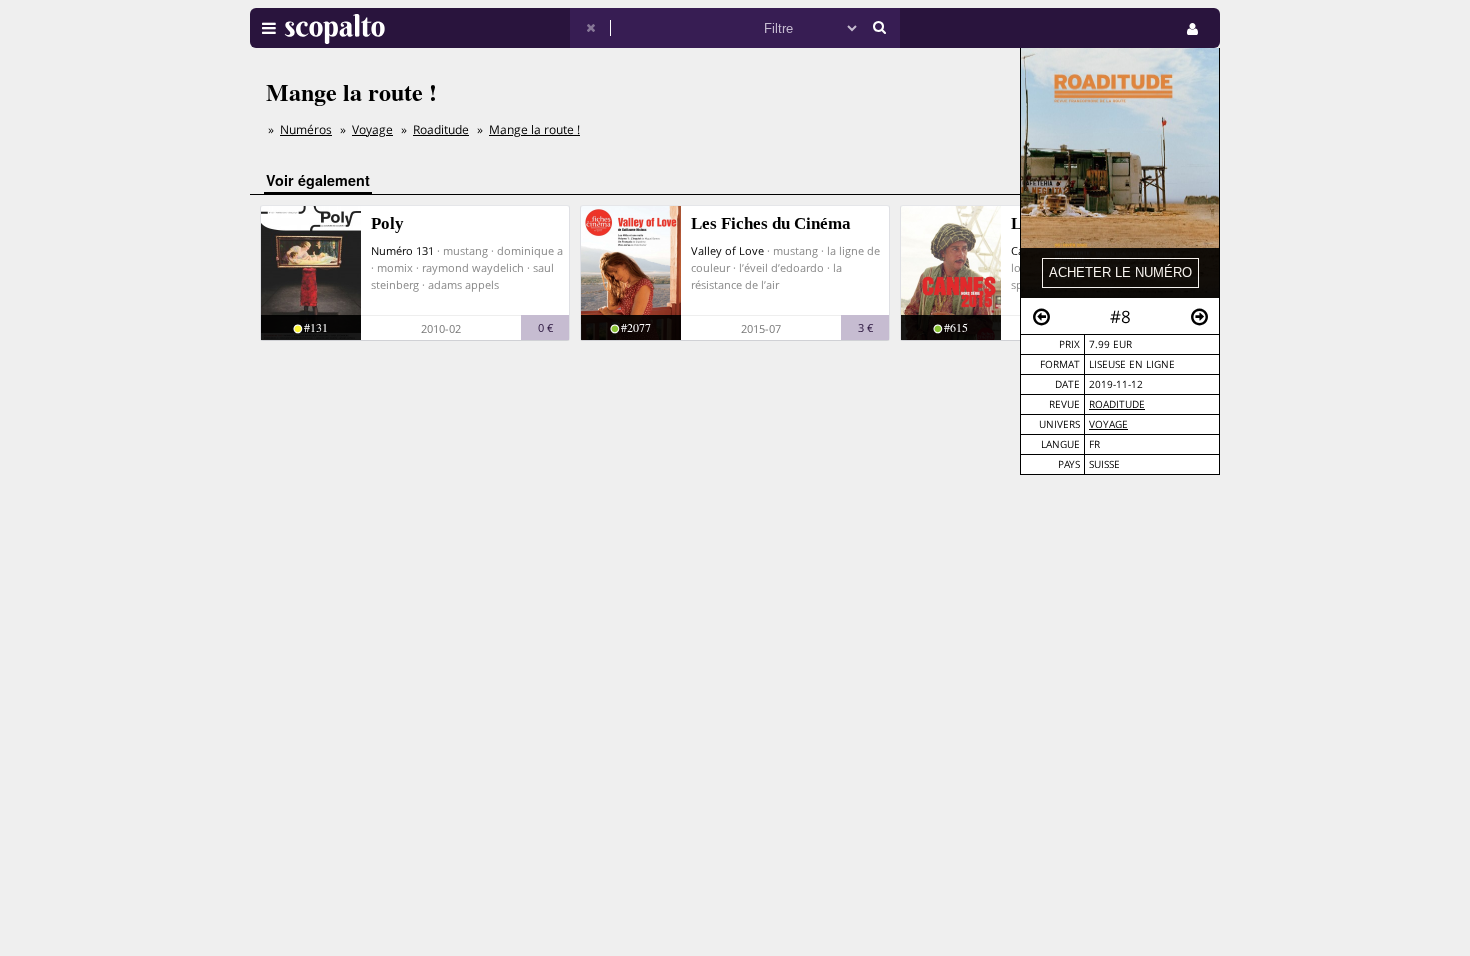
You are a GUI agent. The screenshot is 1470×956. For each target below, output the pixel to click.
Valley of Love (727, 250)
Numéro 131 (402, 250)
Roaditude (1117, 404)
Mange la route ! (534, 129)
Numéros (306, 129)
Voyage (1108, 424)
